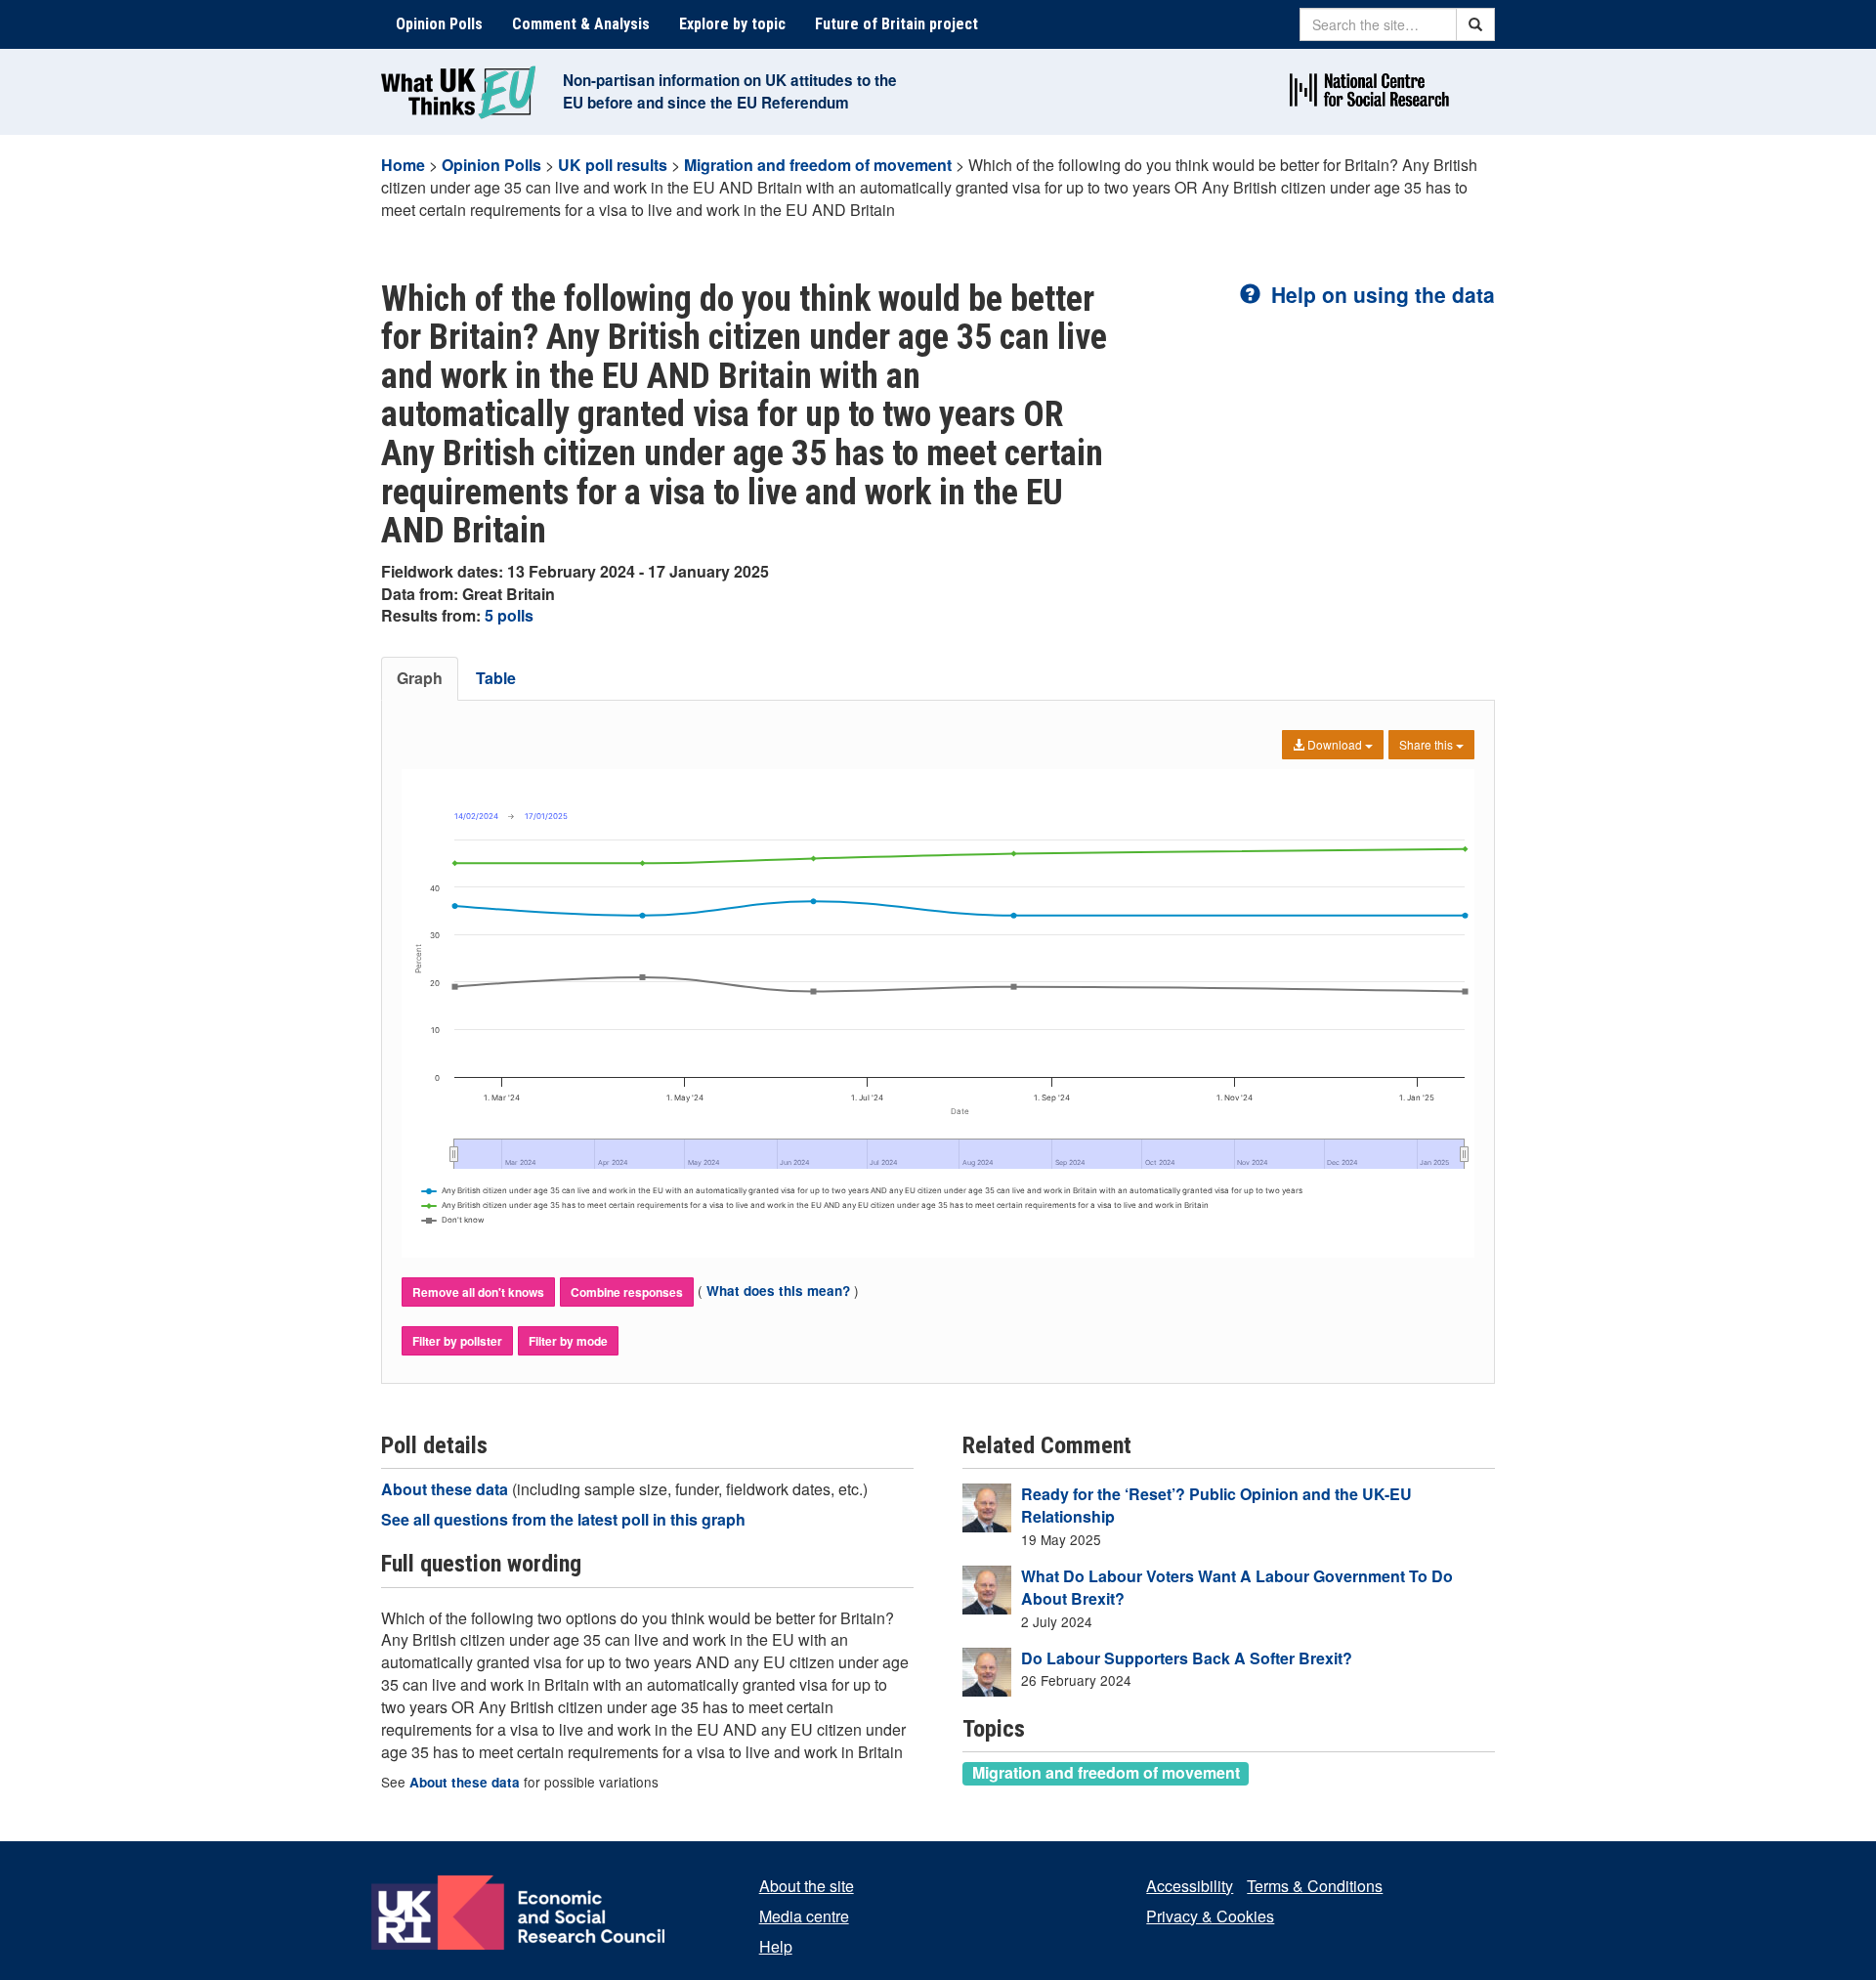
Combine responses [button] (627, 1292)
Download (1335, 744)
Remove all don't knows (478, 1292)
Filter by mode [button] (568, 1341)
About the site (807, 1886)
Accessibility (1190, 1886)
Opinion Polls (439, 24)
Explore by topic (732, 24)
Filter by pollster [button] (457, 1341)
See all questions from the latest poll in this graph (563, 1519)
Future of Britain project (896, 24)
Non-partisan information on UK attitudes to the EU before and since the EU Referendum (730, 91)
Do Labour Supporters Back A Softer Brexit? (1187, 1658)
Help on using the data (1380, 294)
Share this (1428, 744)
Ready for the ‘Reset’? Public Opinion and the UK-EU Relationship (1216, 1505)
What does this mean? (778, 1291)
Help (776, 1946)
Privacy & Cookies (1210, 1916)
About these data (447, 1489)
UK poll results (613, 165)
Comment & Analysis (581, 24)
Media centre (804, 1916)
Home (403, 165)
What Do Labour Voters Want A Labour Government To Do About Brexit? (1237, 1587)
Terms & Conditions (1315, 1886)
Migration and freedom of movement (818, 165)
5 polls (509, 615)
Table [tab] (496, 678)
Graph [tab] (420, 678)
